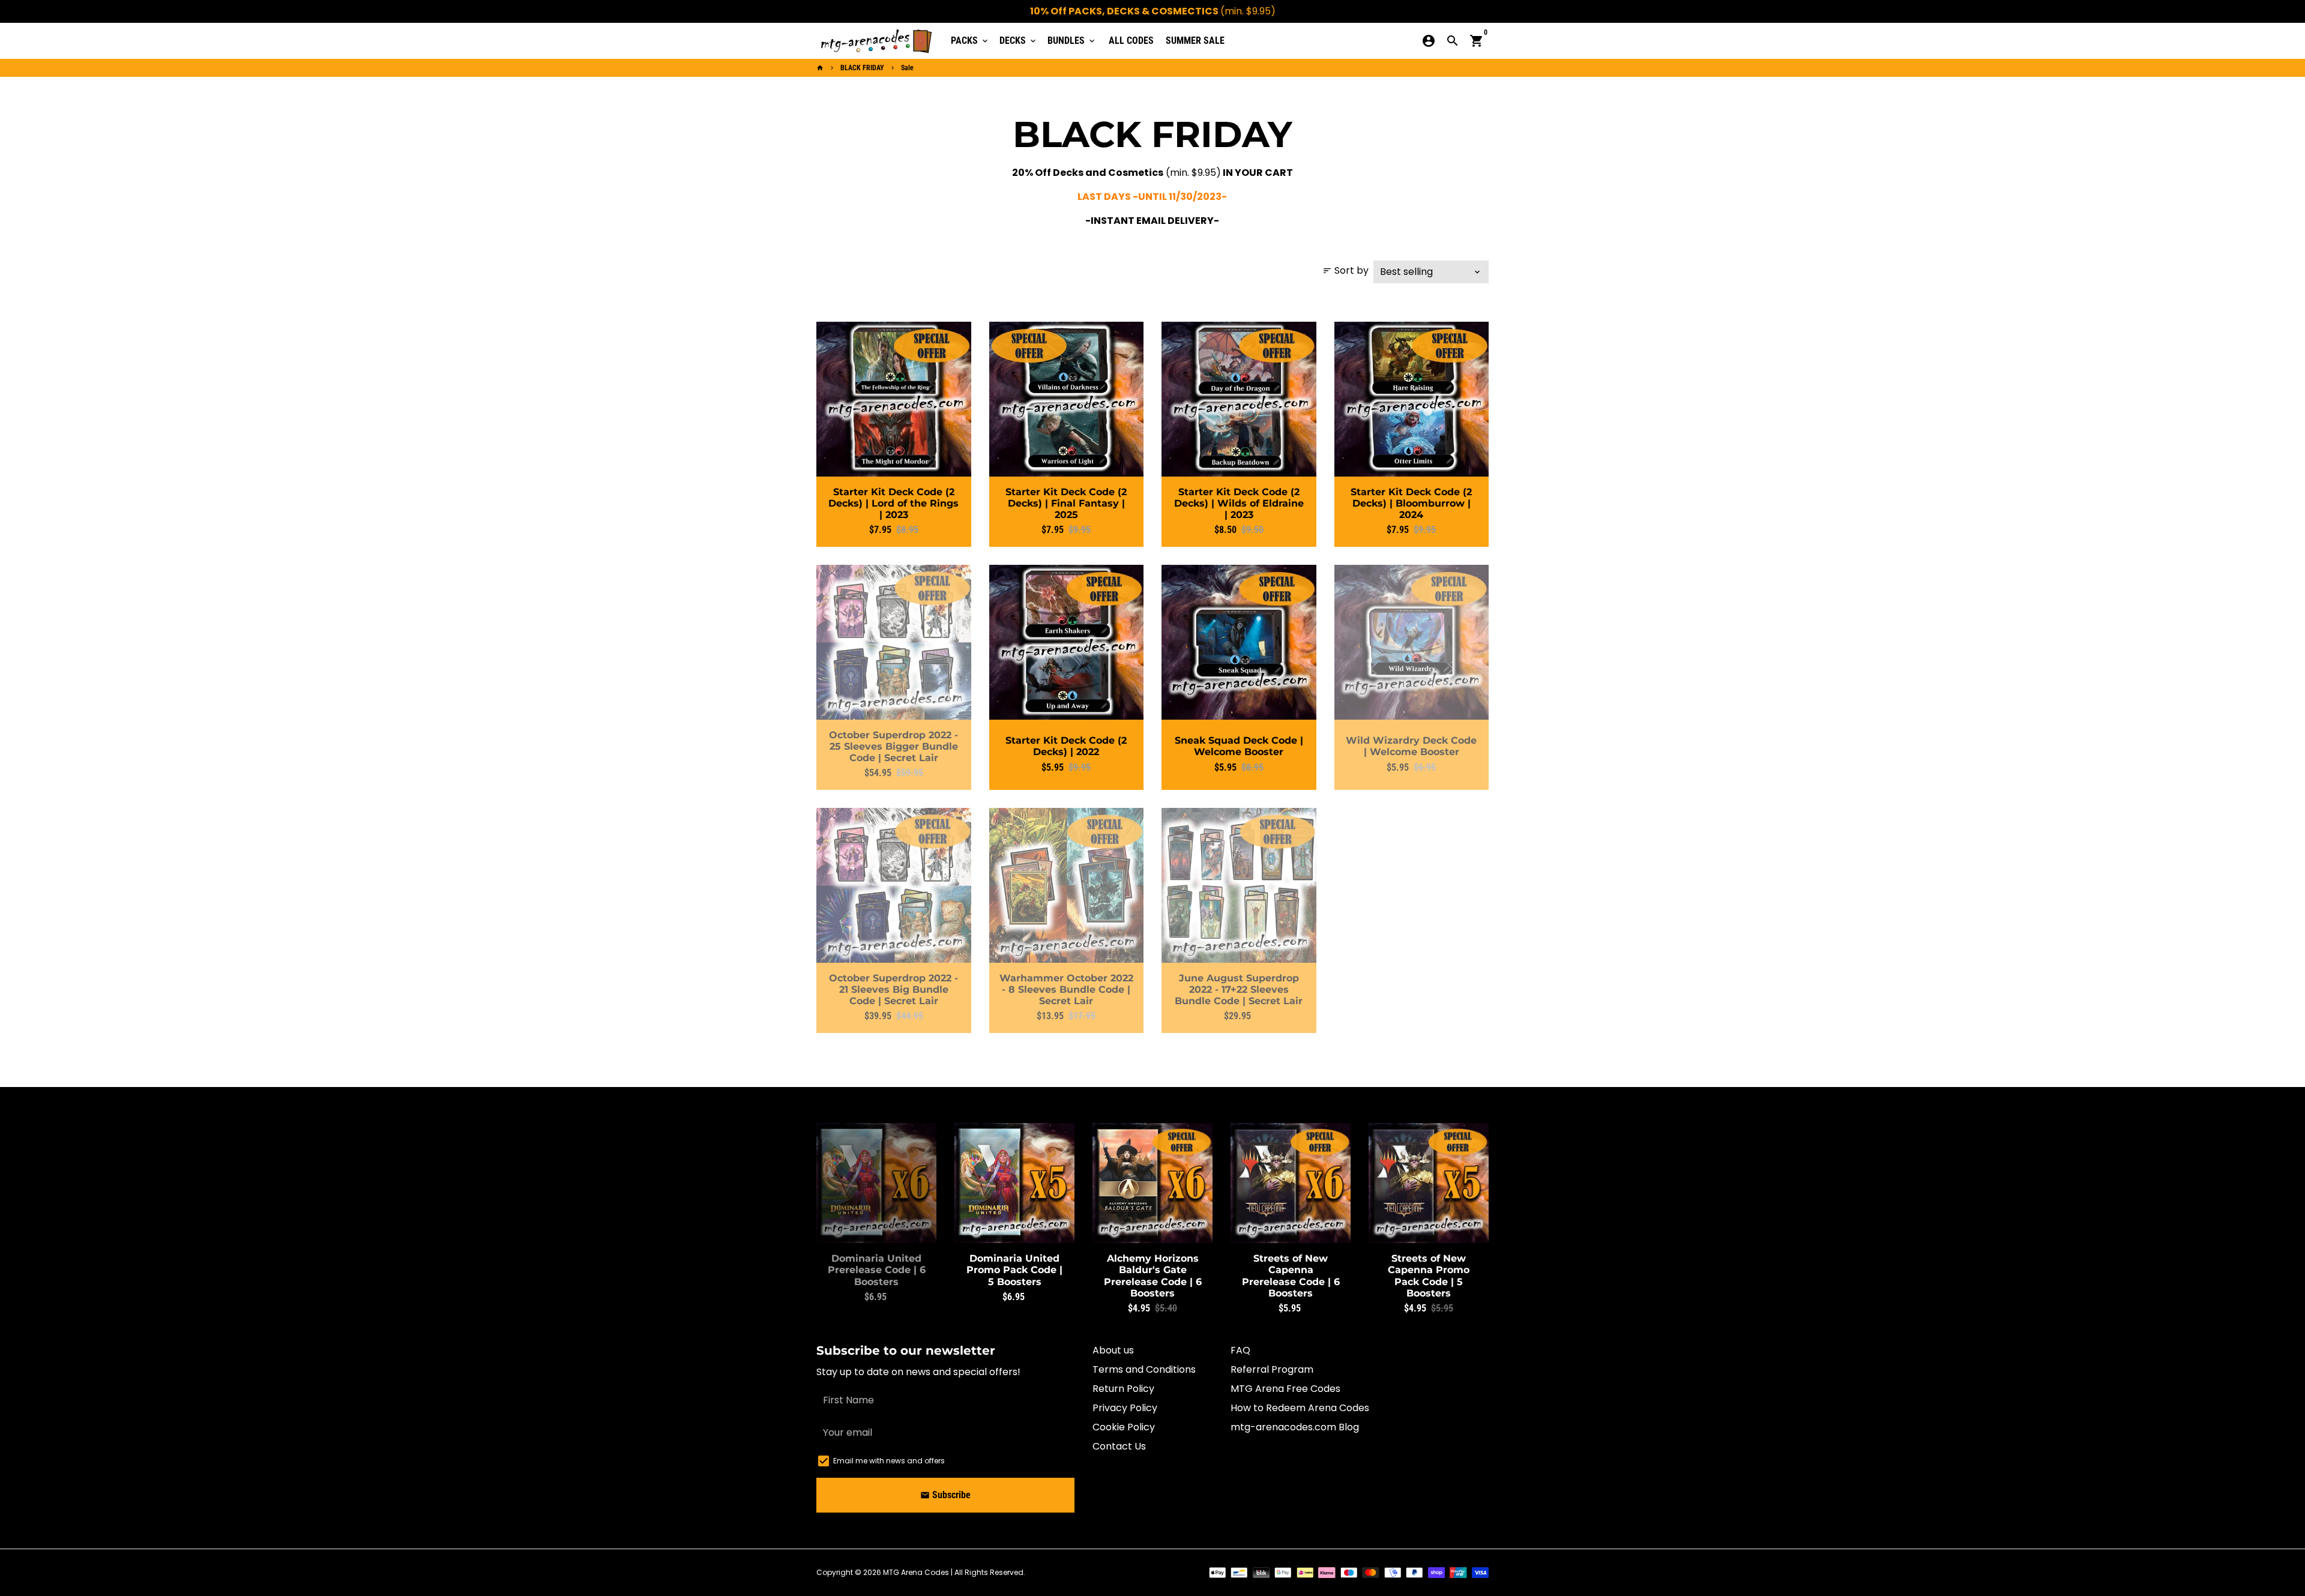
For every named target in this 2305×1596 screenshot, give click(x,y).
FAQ (1240, 1350)
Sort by (1345, 270)
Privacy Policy (1125, 1408)
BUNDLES (1072, 41)
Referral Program (1272, 1369)
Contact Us (1119, 1446)
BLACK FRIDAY (862, 68)
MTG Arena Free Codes (1285, 1389)
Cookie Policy (1124, 1427)
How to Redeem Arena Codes (1300, 1408)
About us (1113, 1350)
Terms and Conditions (1144, 1369)
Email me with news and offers (889, 1461)
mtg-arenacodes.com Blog (1295, 1427)
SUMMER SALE (1195, 41)
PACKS (970, 41)
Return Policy (1123, 1389)
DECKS (1019, 41)
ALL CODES (1131, 41)
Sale (907, 68)
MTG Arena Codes (916, 1572)
